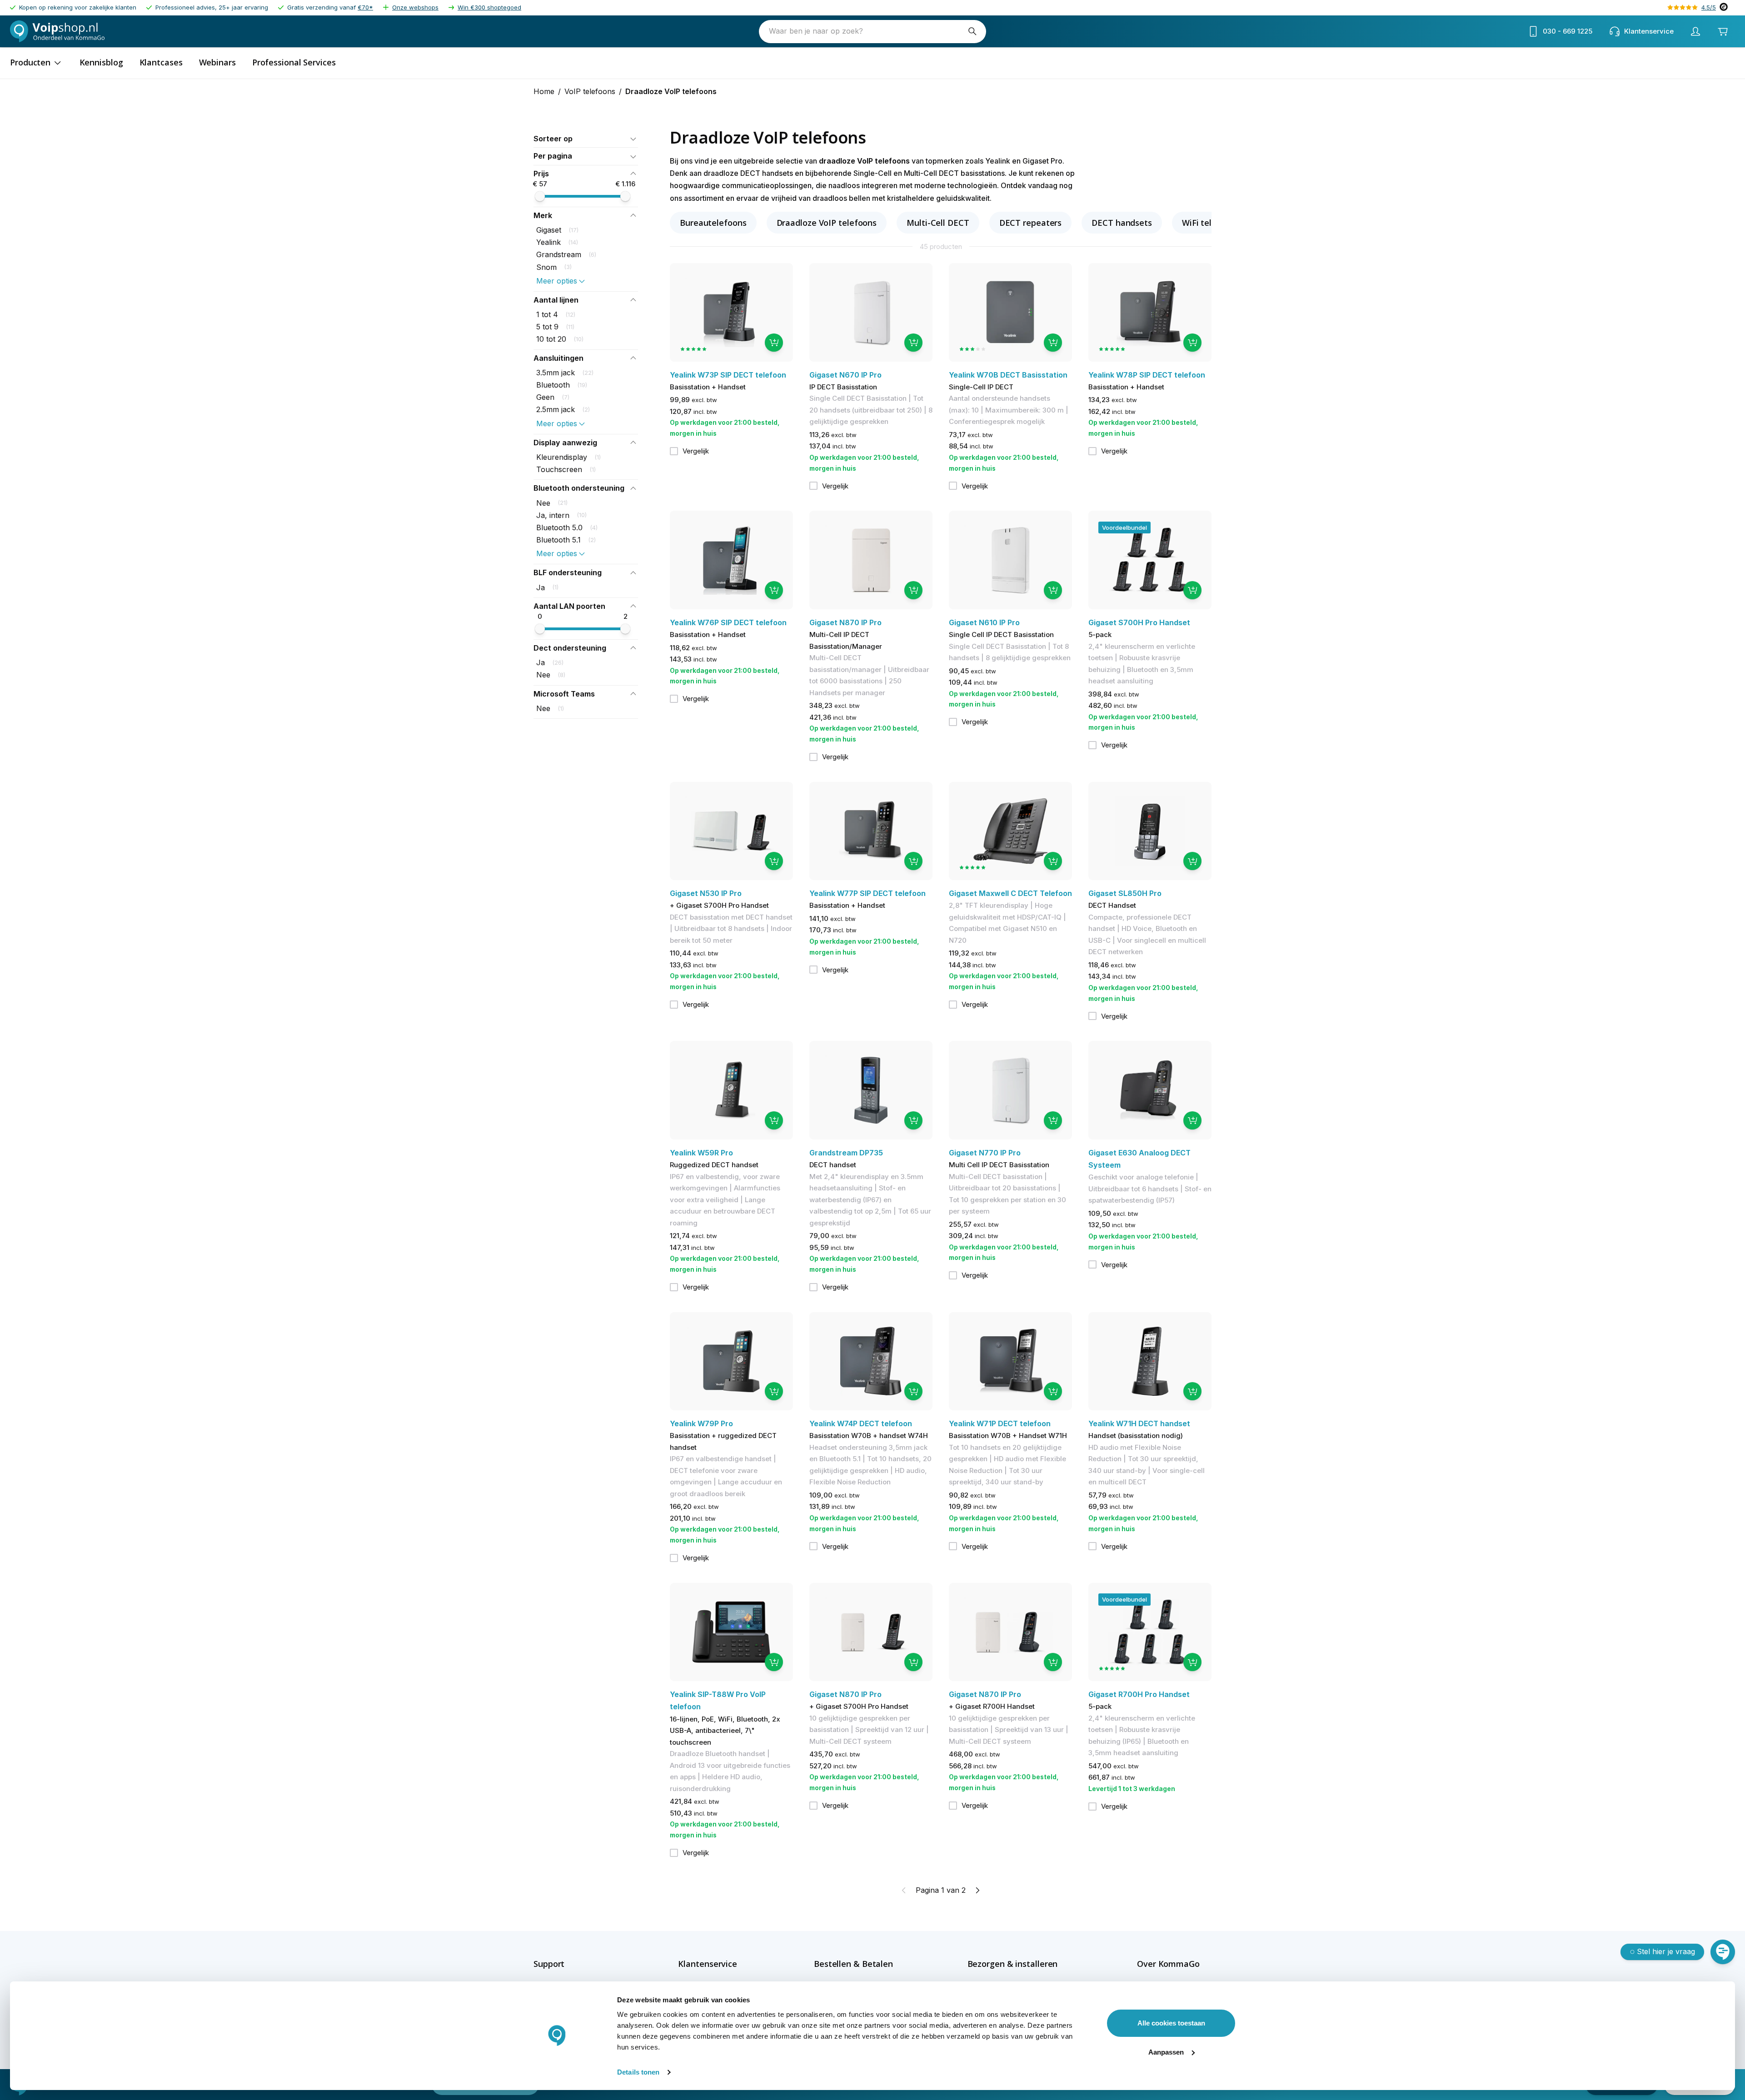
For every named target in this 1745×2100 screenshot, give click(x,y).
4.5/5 (1709, 7)
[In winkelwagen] (774, 343)
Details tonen (638, 2072)
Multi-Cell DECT (938, 223)
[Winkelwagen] (1723, 31)
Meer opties (557, 281)
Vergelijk (696, 451)
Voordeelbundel (1124, 527)
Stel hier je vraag (1666, 1951)
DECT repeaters (1031, 223)
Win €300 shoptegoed (489, 7)
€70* (365, 7)
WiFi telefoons (1211, 223)
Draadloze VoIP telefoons (827, 223)
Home (544, 91)
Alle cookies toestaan (1171, 2023)
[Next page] (977, 1890)
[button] (586, 139)
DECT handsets (1122, 223)
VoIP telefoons (590, 91)
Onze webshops (415, 7)
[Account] (1695, 31)
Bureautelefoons (713, 223)
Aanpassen (1166, 2052)
